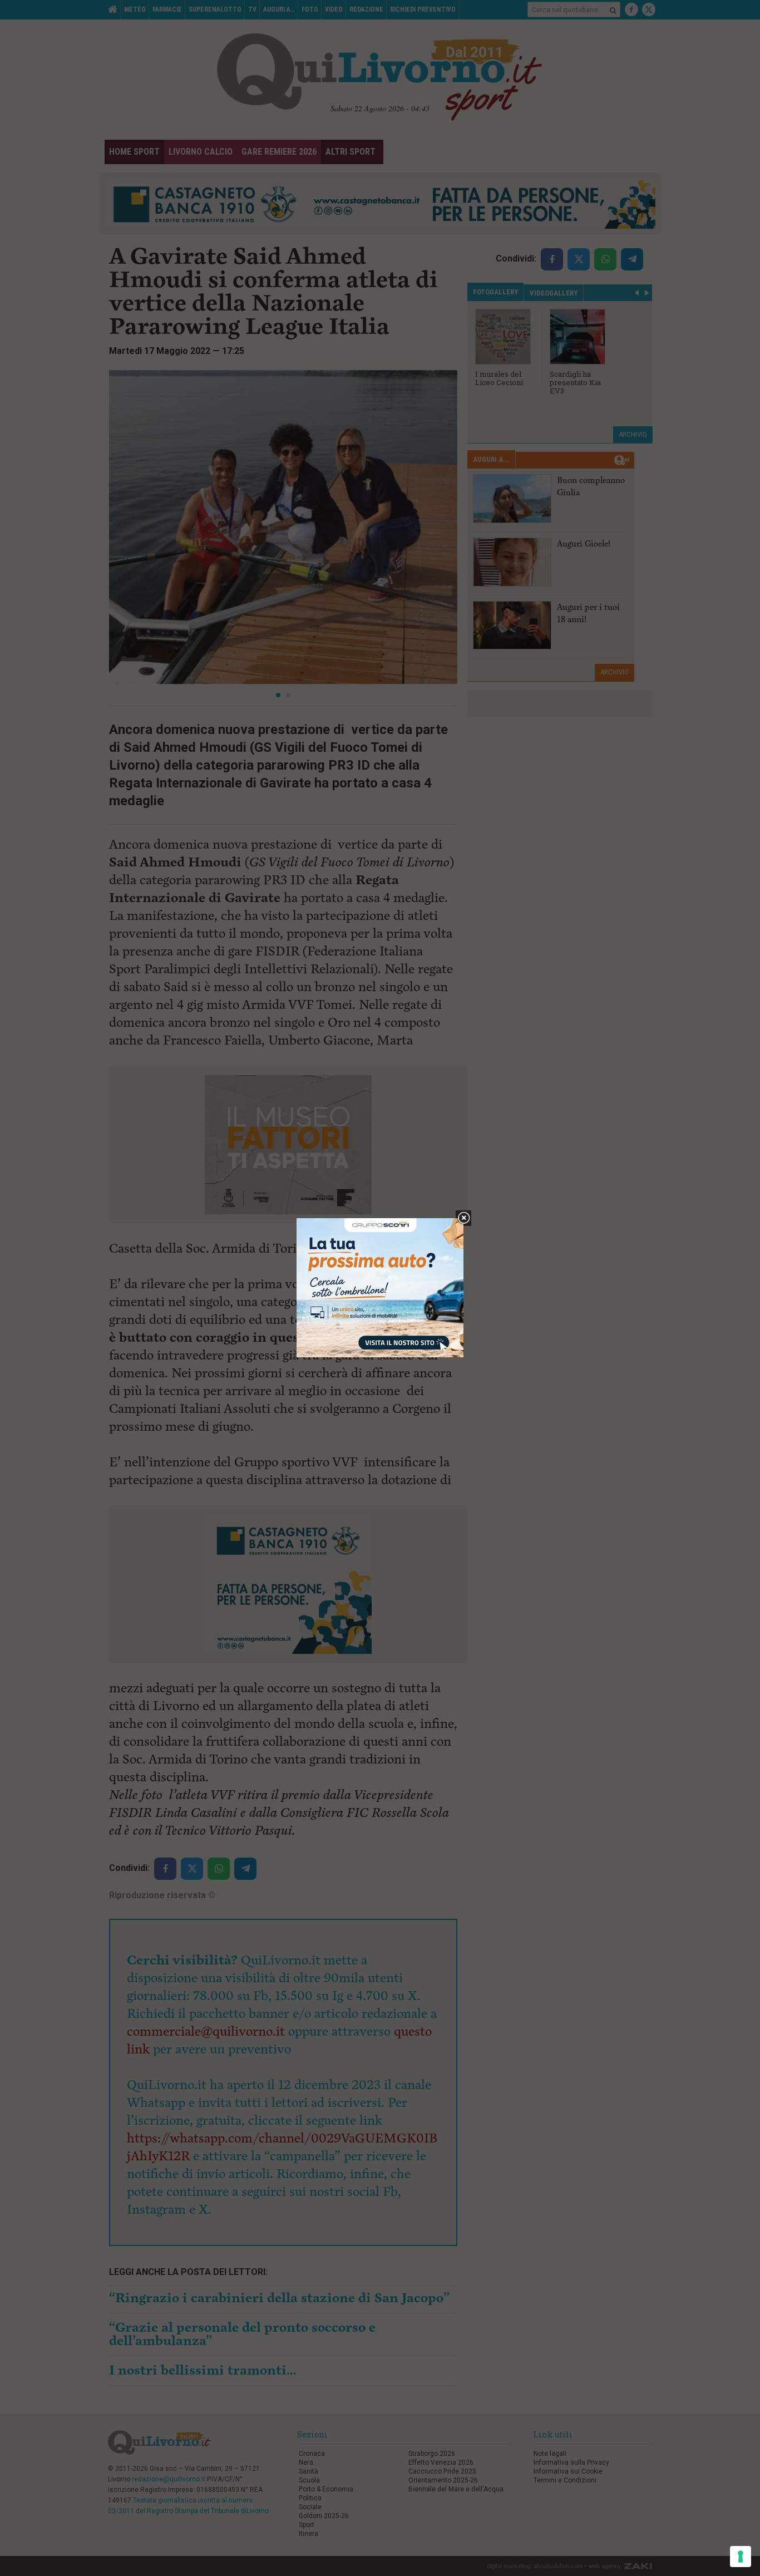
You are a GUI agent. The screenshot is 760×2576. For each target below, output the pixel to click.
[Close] (464, 1218)
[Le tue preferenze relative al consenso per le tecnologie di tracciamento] (741, 2557)
